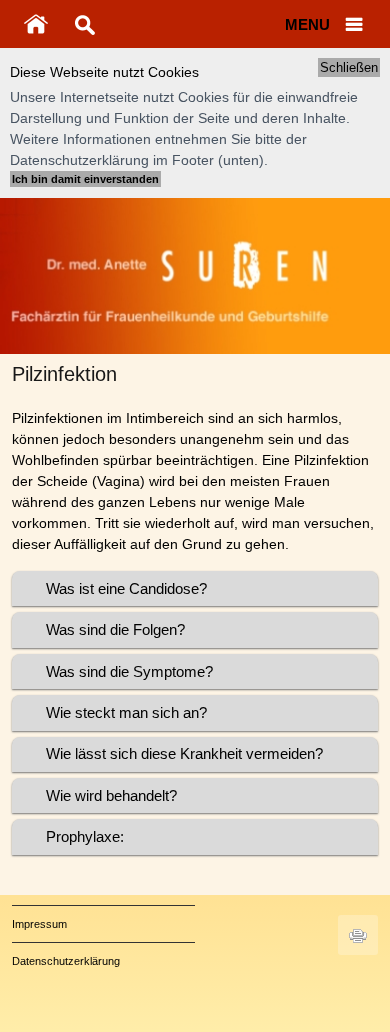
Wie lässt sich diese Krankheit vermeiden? (184, 753)
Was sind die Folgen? (115, 629)
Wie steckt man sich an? (126, 712)
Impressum (39, 924)
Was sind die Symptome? (129, 671)
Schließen (349, 67)
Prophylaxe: (85, 836)
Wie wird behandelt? (111, 795)
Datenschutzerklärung (66, 961)
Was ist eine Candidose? (126, 588)
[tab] (195, 588)
